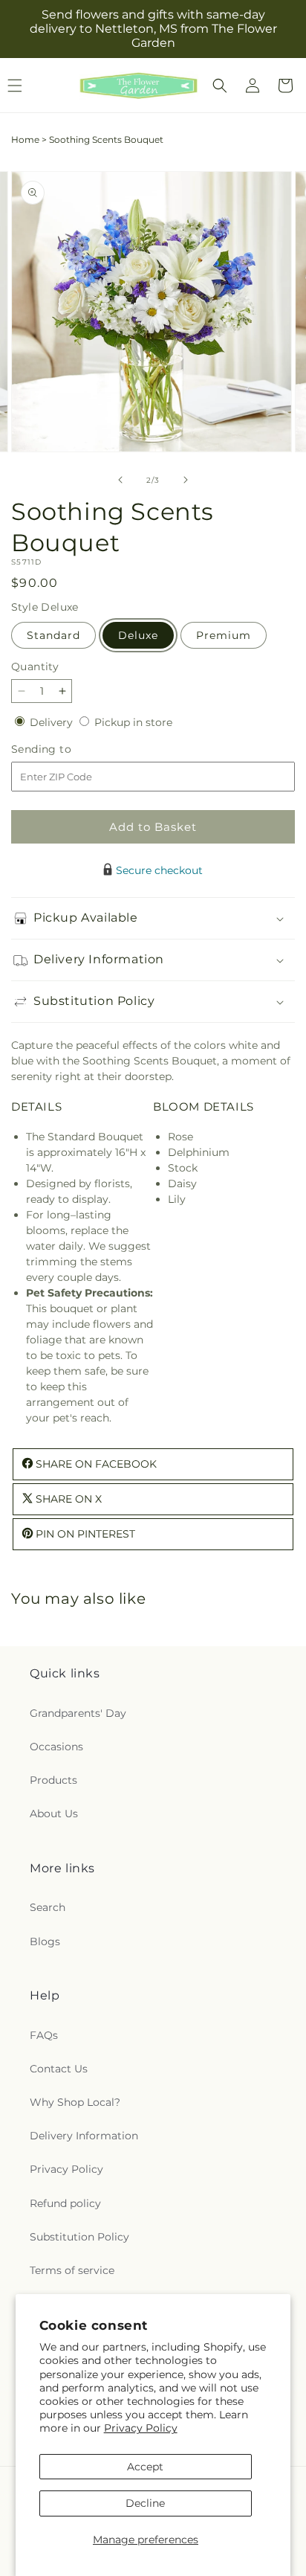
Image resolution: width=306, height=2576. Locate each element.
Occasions (56, 1747)
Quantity (35, 667)
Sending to (64, 749)
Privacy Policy (141, 2428)
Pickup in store (133, 722)
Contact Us (59, 2069)
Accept (145, 2467)
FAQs (44, 2035)
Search (48, 1907)
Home (25, 139)
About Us (54, 1814)
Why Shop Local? (75, 2102)
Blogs (45, 1941)
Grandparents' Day (78, 1713)
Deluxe (138, 635)
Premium (224, 635)
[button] (220, 86)
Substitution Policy (79, 2237)
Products (53, 1780)
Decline (145, 2503)
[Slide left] (120, 480)
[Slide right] (186, 480)
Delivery (53, 722)
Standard (53, 635)
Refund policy (65, 2203)
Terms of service (72, 2270)
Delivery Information (84, 2136)
